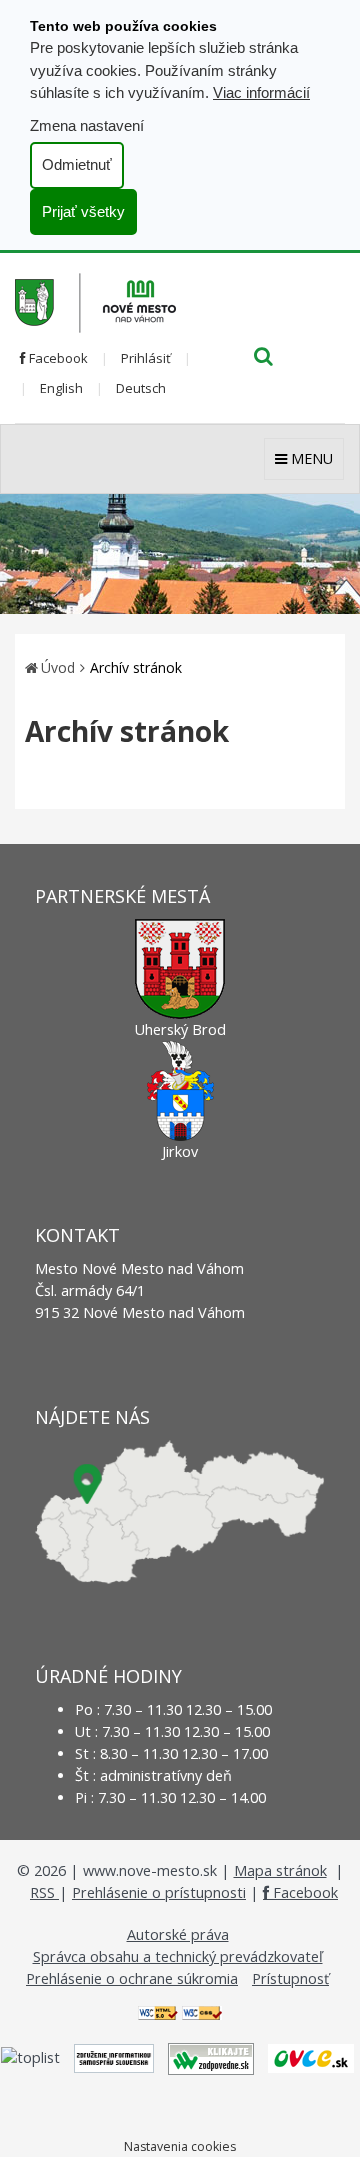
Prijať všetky (83, 211)
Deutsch (141, 388)
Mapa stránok (280, 1870)
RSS (44, 1892)
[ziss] (114, 2056)
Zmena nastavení (87, 125)
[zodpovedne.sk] (211, 2056)
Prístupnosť (290, 1978)
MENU (310, 458)
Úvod (58, 667)
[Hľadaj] (263, 358)
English (61, 388)
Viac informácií (261, 92)
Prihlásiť (146, 358)
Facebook (57, 358)
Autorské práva (178, 1934)
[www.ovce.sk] (311, 2056)
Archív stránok (136, 667)
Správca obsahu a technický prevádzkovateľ (178, 1956)
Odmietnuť (77, 164)
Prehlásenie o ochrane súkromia (132, 1978)
